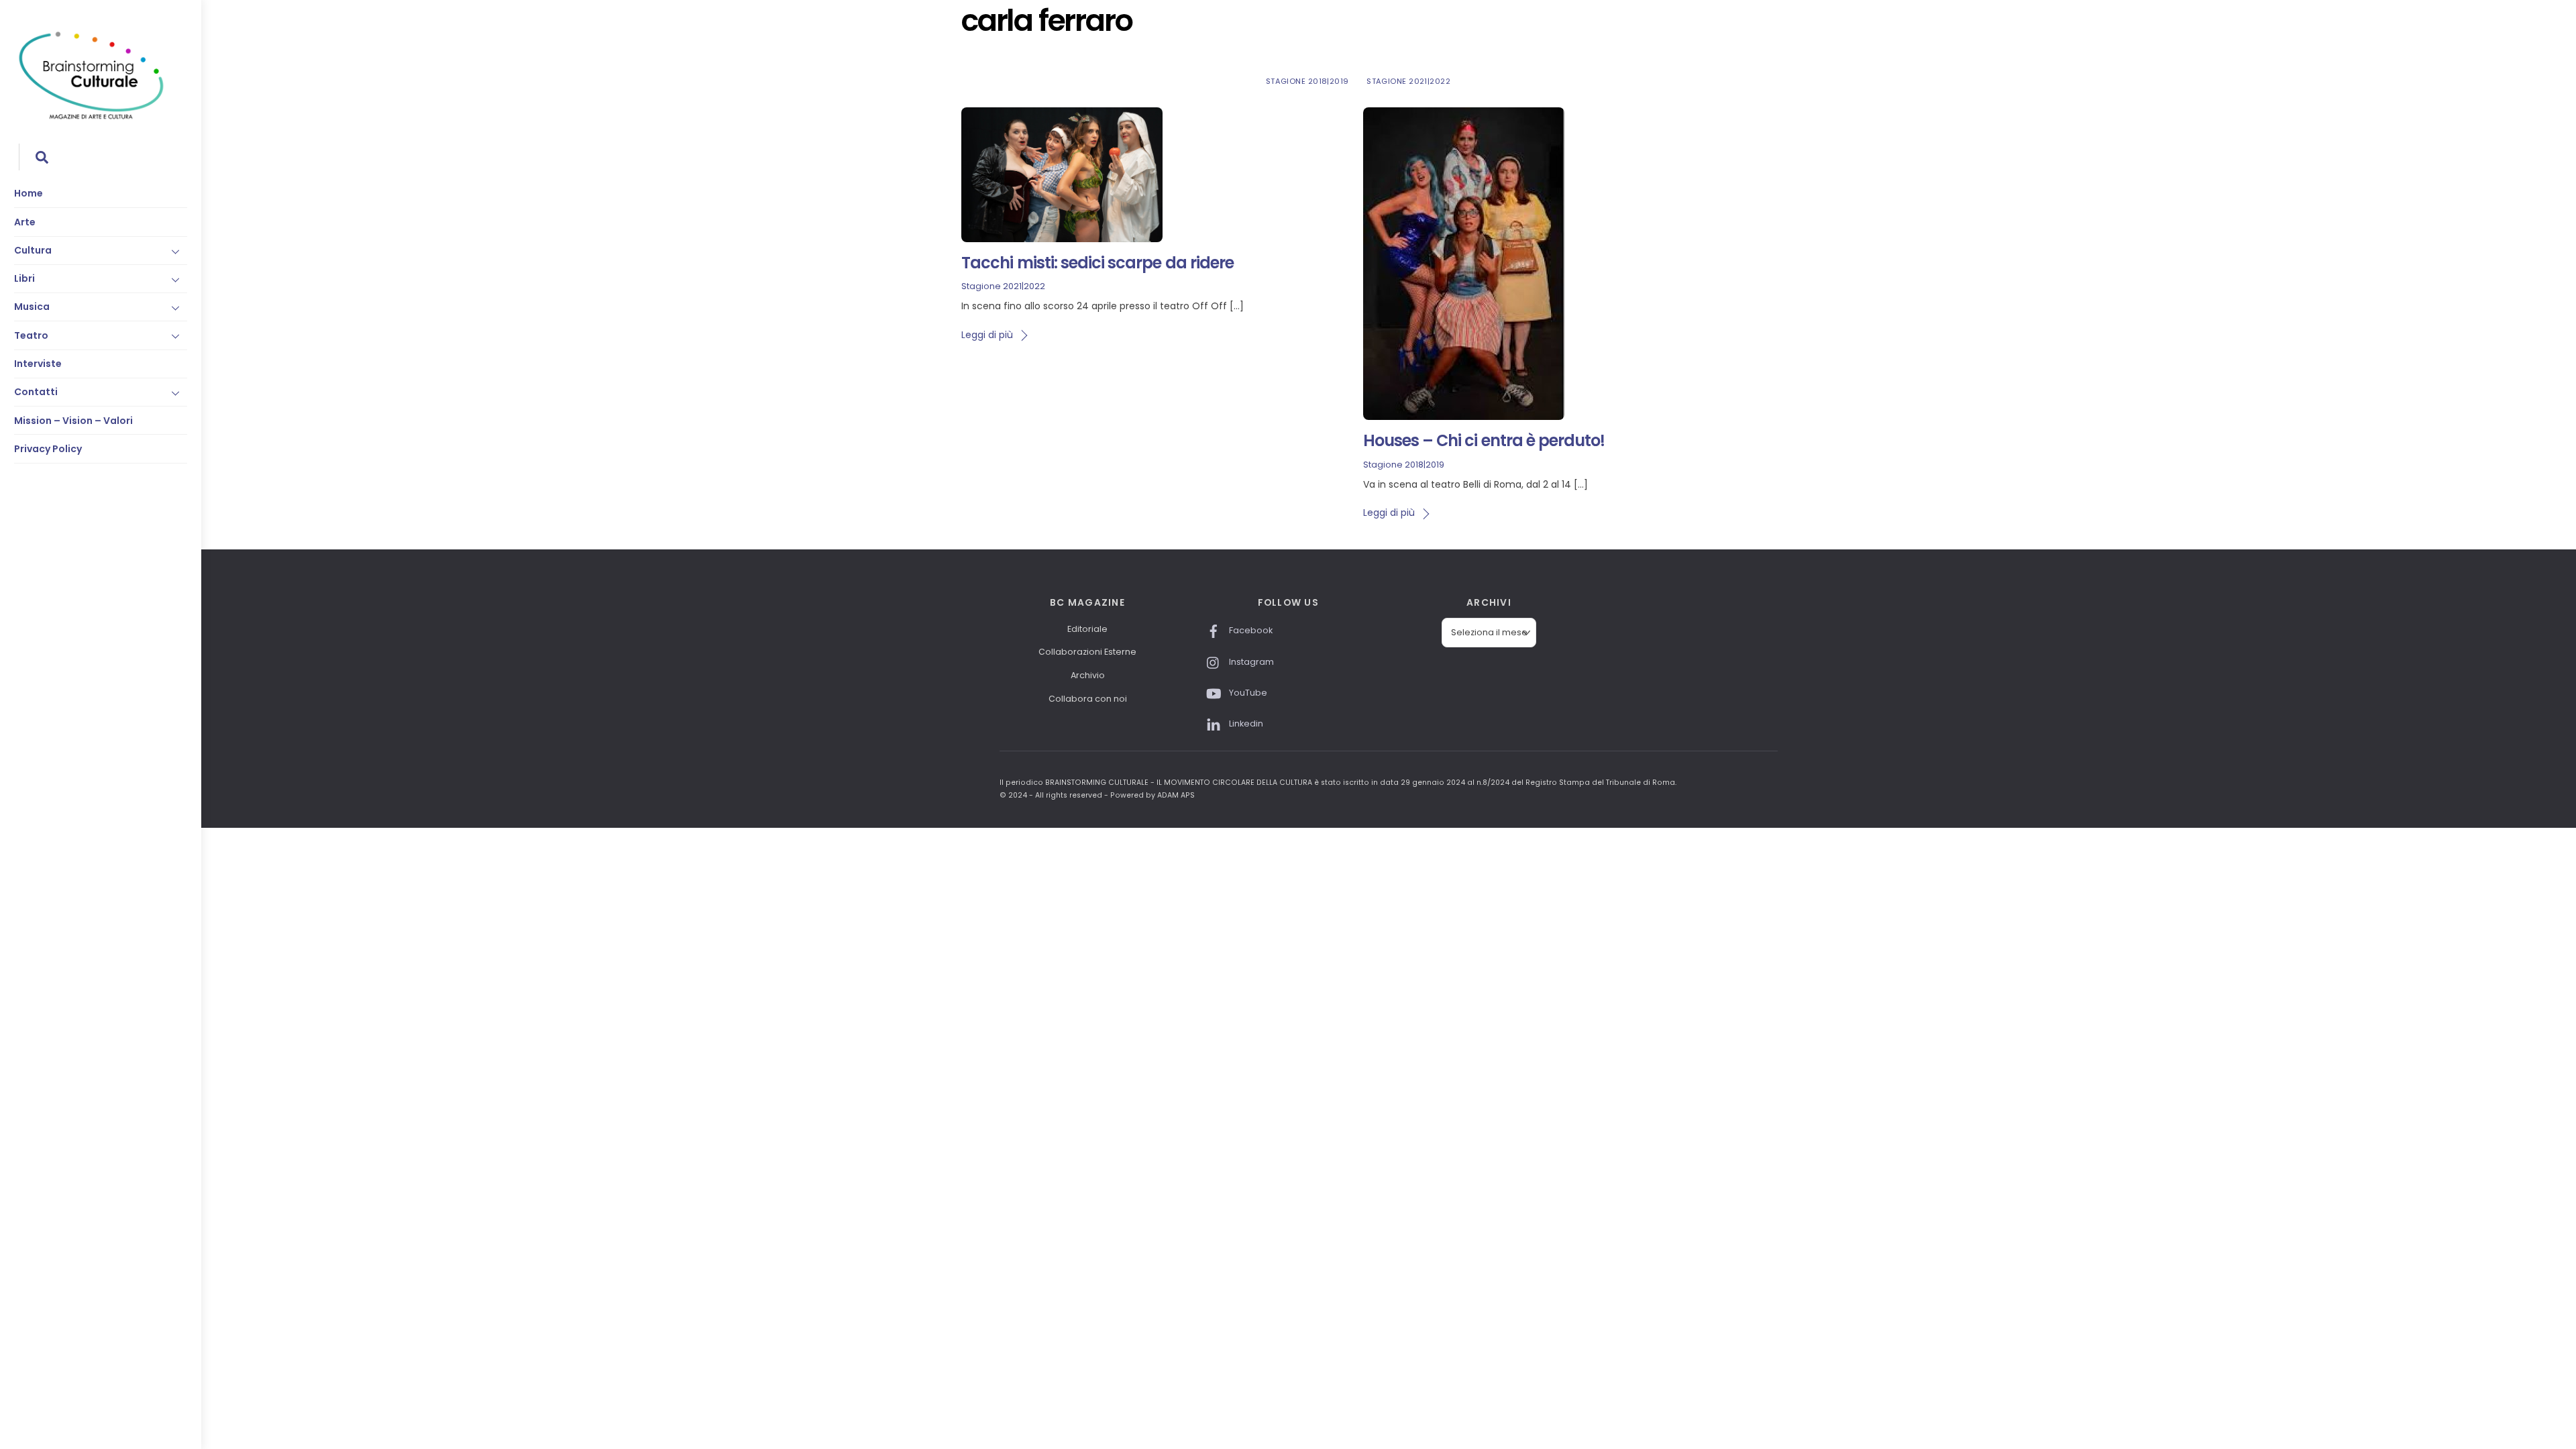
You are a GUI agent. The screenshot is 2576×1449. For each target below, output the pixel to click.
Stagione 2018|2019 (1307, 81)
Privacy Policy (48, 449)
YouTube (1247, 693)
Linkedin (1245, 723)
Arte (25, 222)
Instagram (1250, 662)
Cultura (33, 250)
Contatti (36, 392)
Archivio (1088, 675)
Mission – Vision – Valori (73, 421)
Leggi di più (987, 335)
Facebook (1250, 630)
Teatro (31, 335)
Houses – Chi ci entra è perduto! (1484, 440)
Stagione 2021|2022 (1408, 81)
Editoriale (1087, 629)
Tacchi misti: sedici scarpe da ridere (1097, 263)
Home (29, 193)
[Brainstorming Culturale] (91, 117)
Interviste (38, 364)
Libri (24, 278)
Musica (32, 307)
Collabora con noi (1088, 699)
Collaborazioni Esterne (1087, 652)
